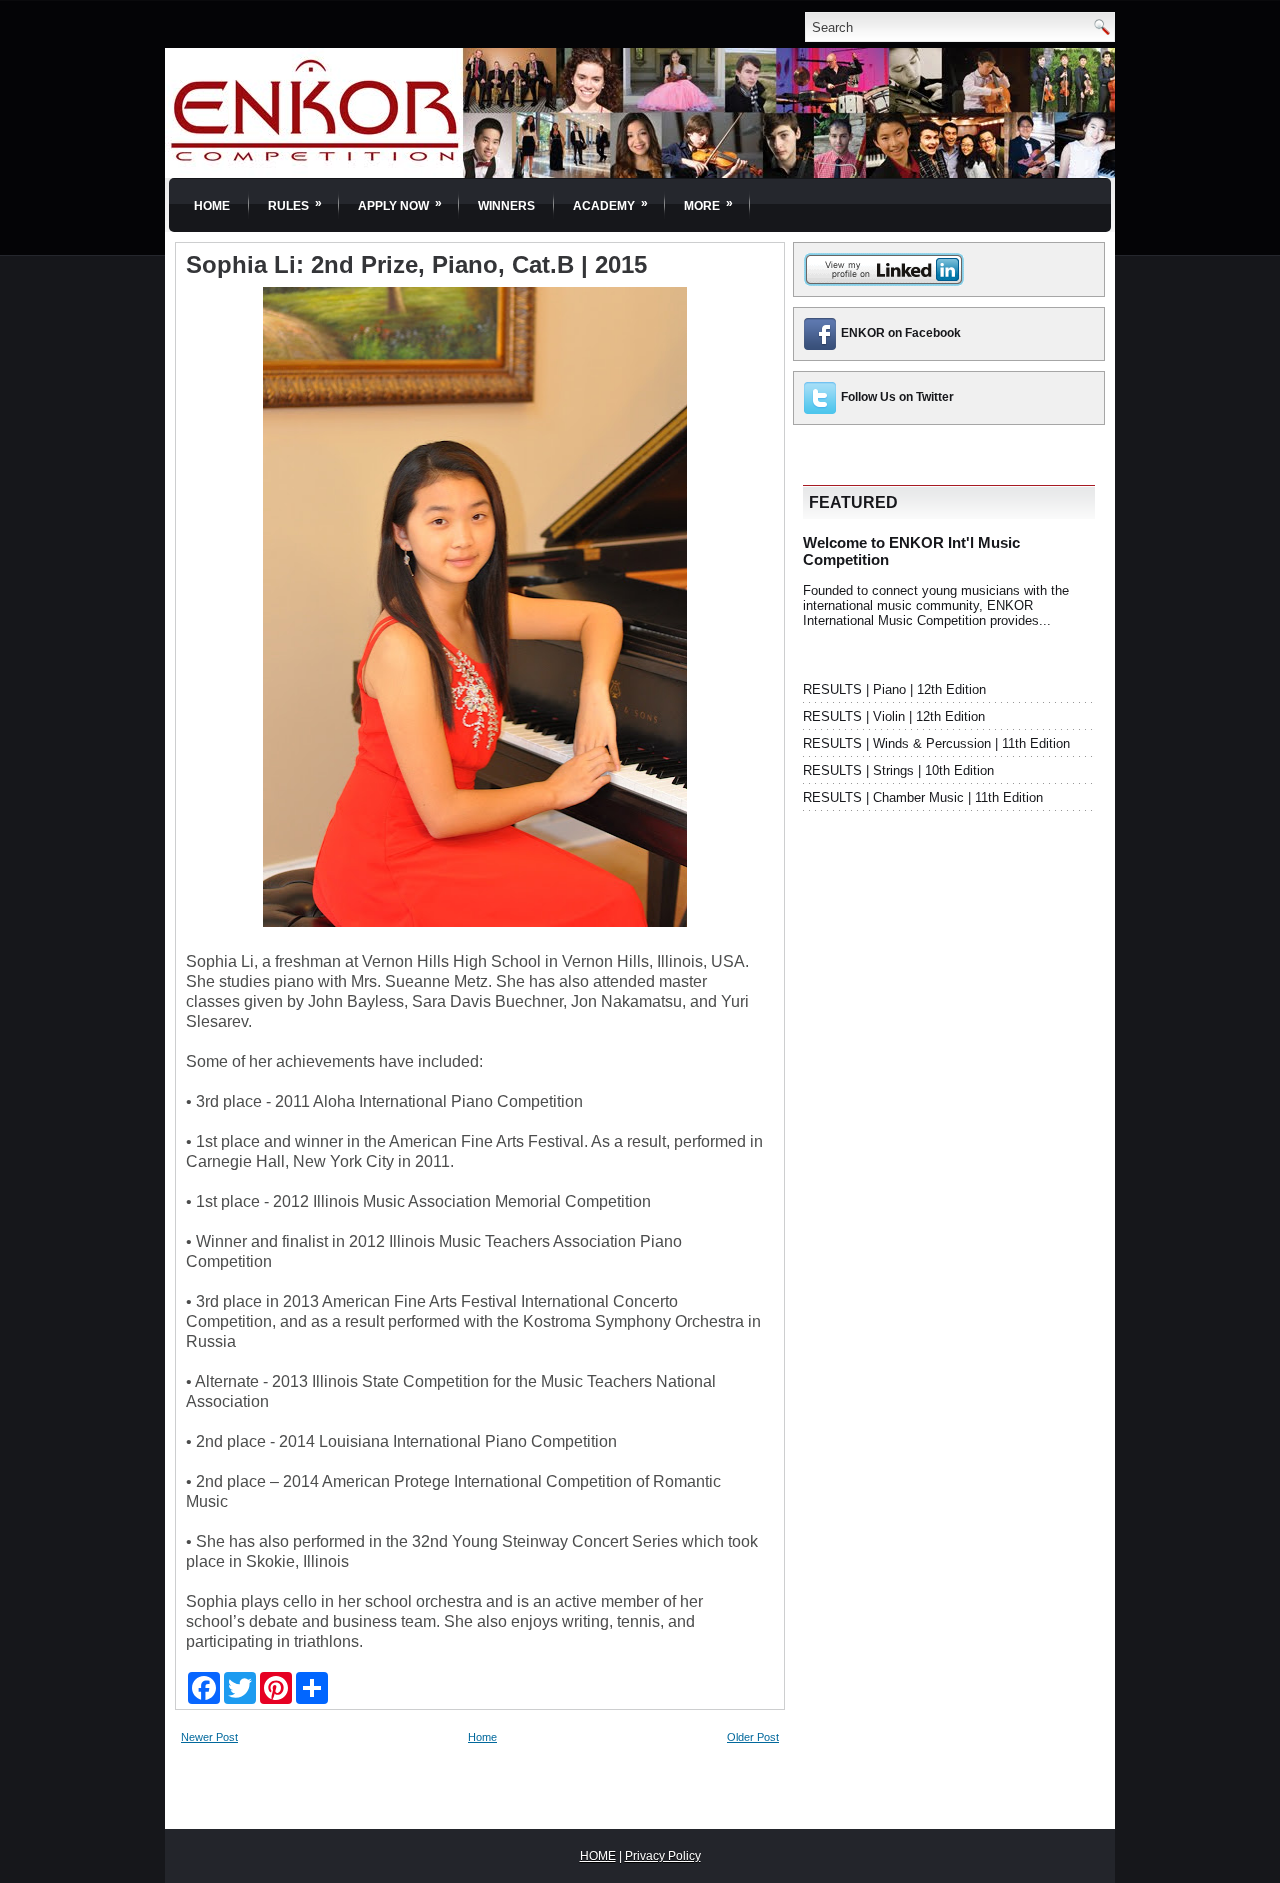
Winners (506, 206)
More (708, 204)
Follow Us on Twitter (897, 397)
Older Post (753, 1737)
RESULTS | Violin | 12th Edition (894, 716)
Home (212, 206)
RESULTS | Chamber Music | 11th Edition (923, 797)
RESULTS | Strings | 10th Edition (898, 770)
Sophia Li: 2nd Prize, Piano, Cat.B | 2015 (416, 265)
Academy (610, 204)
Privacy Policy (663, 1856)
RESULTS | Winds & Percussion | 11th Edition (936, 743)
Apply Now (400, 204)
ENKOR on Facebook (901, 333)
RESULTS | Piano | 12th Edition (894, 689)
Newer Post (209, 1737)
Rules (295, 204)
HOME (598, 1856)
